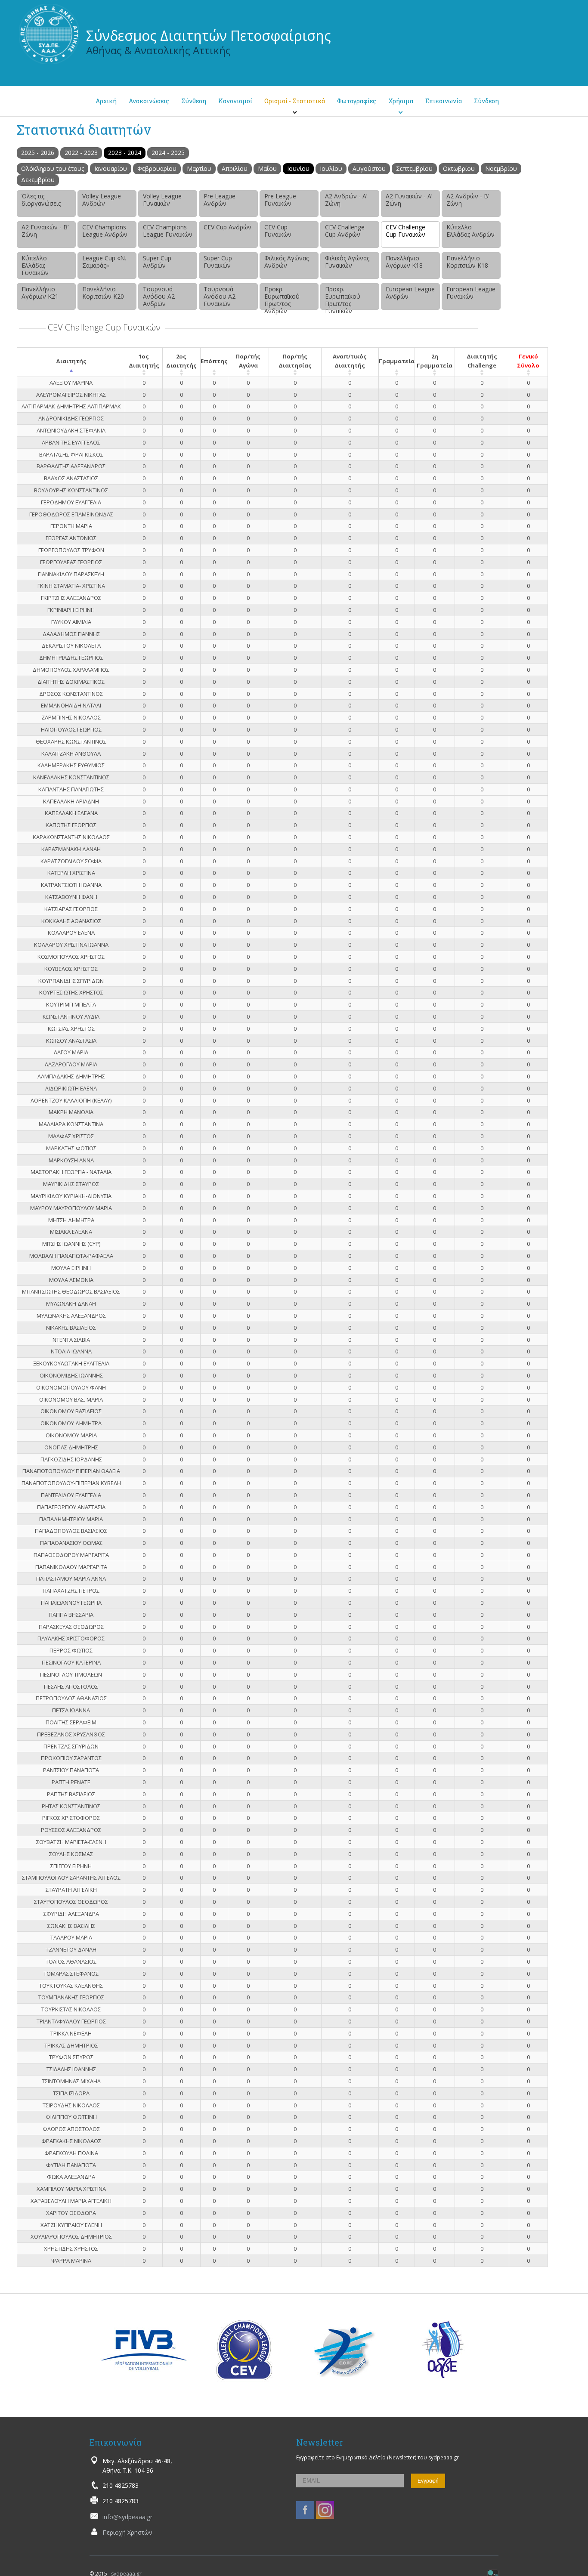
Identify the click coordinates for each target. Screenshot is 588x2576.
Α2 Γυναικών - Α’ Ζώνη (409, 200)
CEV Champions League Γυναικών (168, 231)
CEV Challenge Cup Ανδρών (345, 231)
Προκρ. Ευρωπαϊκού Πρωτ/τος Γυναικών (343, 297)
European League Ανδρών (410, 293)
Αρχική (106, 101)
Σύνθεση (194, 101)
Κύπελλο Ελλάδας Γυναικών (35, 265)
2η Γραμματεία (435, 361)
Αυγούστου (369, 168)
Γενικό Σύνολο (528, 361)
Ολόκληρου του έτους (53, 168)
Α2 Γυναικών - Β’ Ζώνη (45, 231)
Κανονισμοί (235, 101)
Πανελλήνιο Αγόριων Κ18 (404, 262)
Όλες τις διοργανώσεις (41, 200)
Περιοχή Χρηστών (127, 2532)
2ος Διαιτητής (181, 361)
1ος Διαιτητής (144, 361)
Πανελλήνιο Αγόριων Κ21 (40, 293)
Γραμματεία (397, 361)
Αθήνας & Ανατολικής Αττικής (158, 50)
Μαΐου (267, 168)
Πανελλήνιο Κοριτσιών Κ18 (467, 262)
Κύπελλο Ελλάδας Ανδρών (470, 231)
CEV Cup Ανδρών (227, 227)
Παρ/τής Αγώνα (248, 361)
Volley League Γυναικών (162, 200)
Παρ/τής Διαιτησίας (295, 361)
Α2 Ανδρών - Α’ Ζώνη (346, 200)
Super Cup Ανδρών (157, 262)
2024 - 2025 (168, 153)
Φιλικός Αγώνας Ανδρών (286, 262)
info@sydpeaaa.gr (127, 2517)
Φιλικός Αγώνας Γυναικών (347, 262)
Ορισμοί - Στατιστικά (295, 101)
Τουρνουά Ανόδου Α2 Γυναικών (220, 296)
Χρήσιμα (401, 101)
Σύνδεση (486, 101)
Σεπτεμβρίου (414, 168)
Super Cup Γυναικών (218, 262)
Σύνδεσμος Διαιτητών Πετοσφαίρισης (209, 36)
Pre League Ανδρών (220, 200)
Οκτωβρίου (459, 168)
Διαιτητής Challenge (482, 361)
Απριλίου (235, 168)
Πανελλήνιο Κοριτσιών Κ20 (103, 293)
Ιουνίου (298, 168)
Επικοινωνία (444, 101)
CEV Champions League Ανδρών (105, 231)
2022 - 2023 (81, 153)
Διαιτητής (71, 361)
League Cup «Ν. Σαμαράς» (104, 262)
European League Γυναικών (471, 293)
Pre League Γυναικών (280, 200)
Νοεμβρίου (501, 168)
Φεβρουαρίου (157, 168)
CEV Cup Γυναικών (278, 231)
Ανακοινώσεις (149, 101)
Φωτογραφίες (357, 101)
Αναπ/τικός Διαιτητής (350, 361)
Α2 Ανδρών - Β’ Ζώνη (468, 200)
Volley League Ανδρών (102, 200)
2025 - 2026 (38, 153)
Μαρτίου (199, 168)
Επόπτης (214, 361)
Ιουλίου (331, 168)
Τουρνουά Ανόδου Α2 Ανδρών (159, 296)
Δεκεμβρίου (38, 180)
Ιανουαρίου (111, 168)
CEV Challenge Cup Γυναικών (405, 231)
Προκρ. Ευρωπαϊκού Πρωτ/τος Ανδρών (282, 297)
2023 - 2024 (125, 153)
